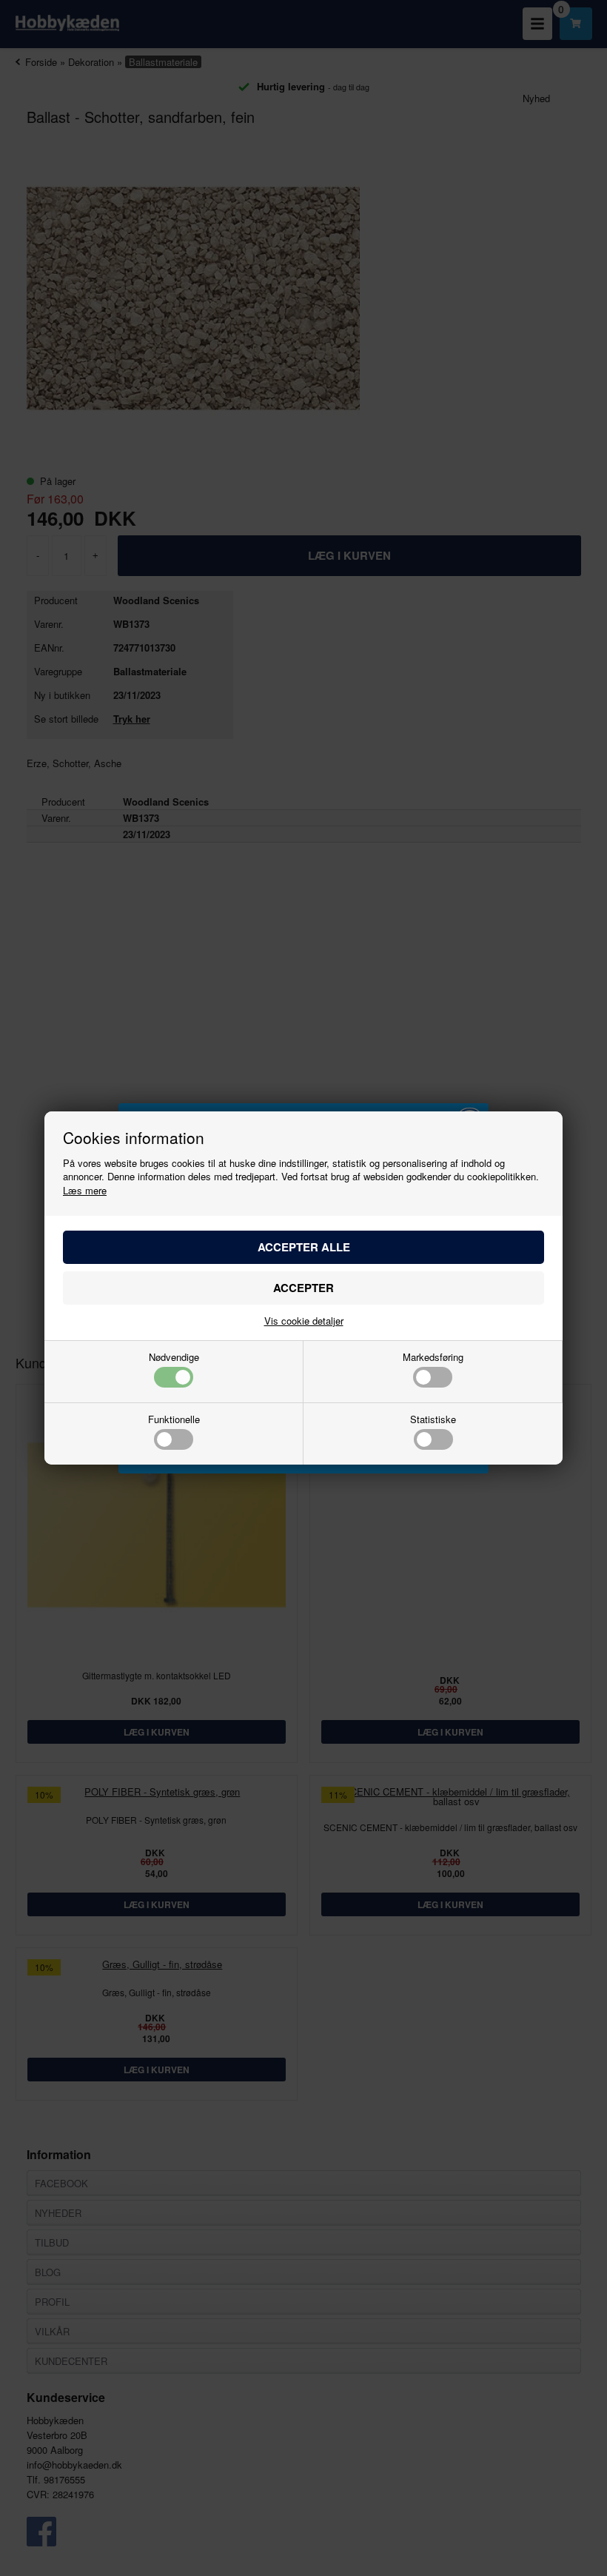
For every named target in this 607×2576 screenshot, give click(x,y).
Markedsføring (433, 1358)
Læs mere (85, 1190)
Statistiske (433, 1420)
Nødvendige (174, 1358)
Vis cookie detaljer (304, 1321)
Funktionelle (174, 1420)
